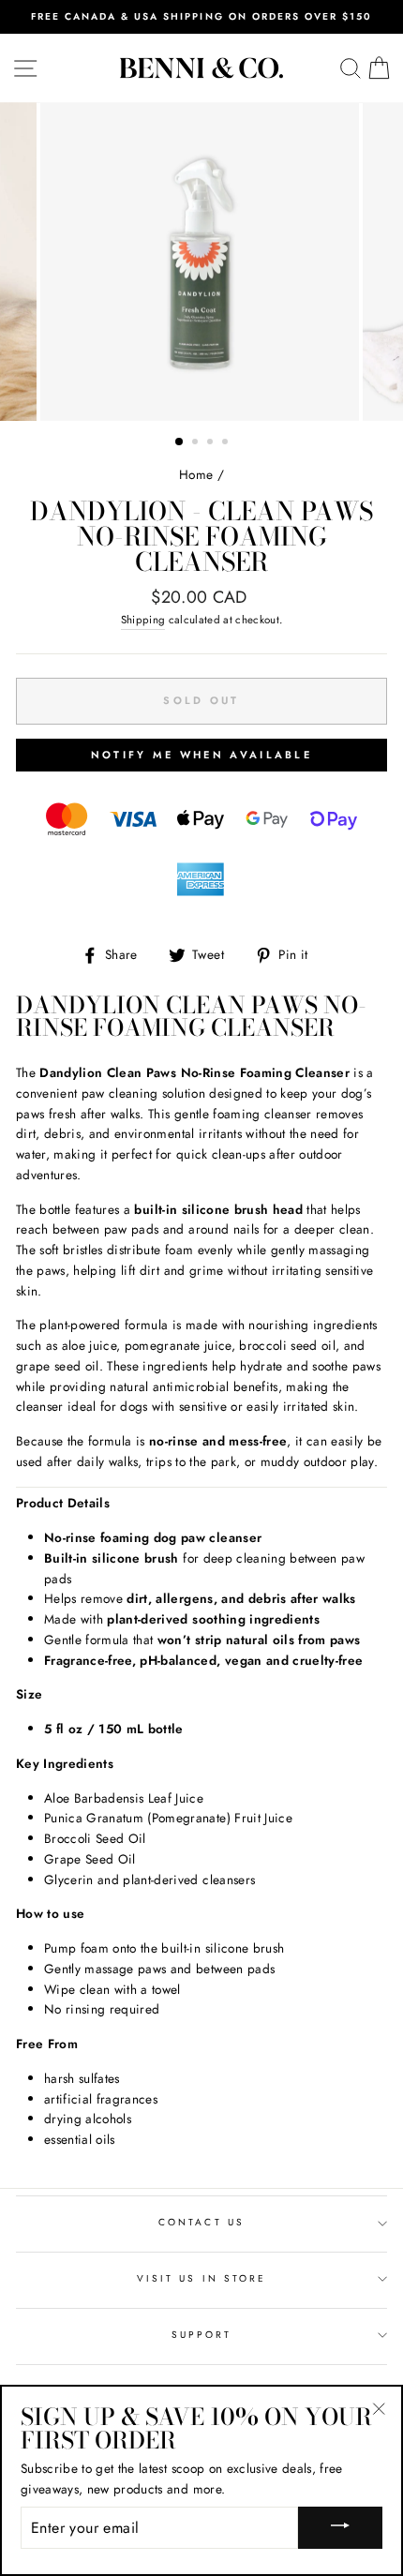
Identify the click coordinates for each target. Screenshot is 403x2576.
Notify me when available (201, 755)
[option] (201, 17)
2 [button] (197, 443)
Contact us (201, 2222)
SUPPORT (201, 2335)
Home (196, 474)
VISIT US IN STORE (201, 2278)
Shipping (143, 620)
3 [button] (212, 443)
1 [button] (180, 442)
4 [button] (227, 443)
